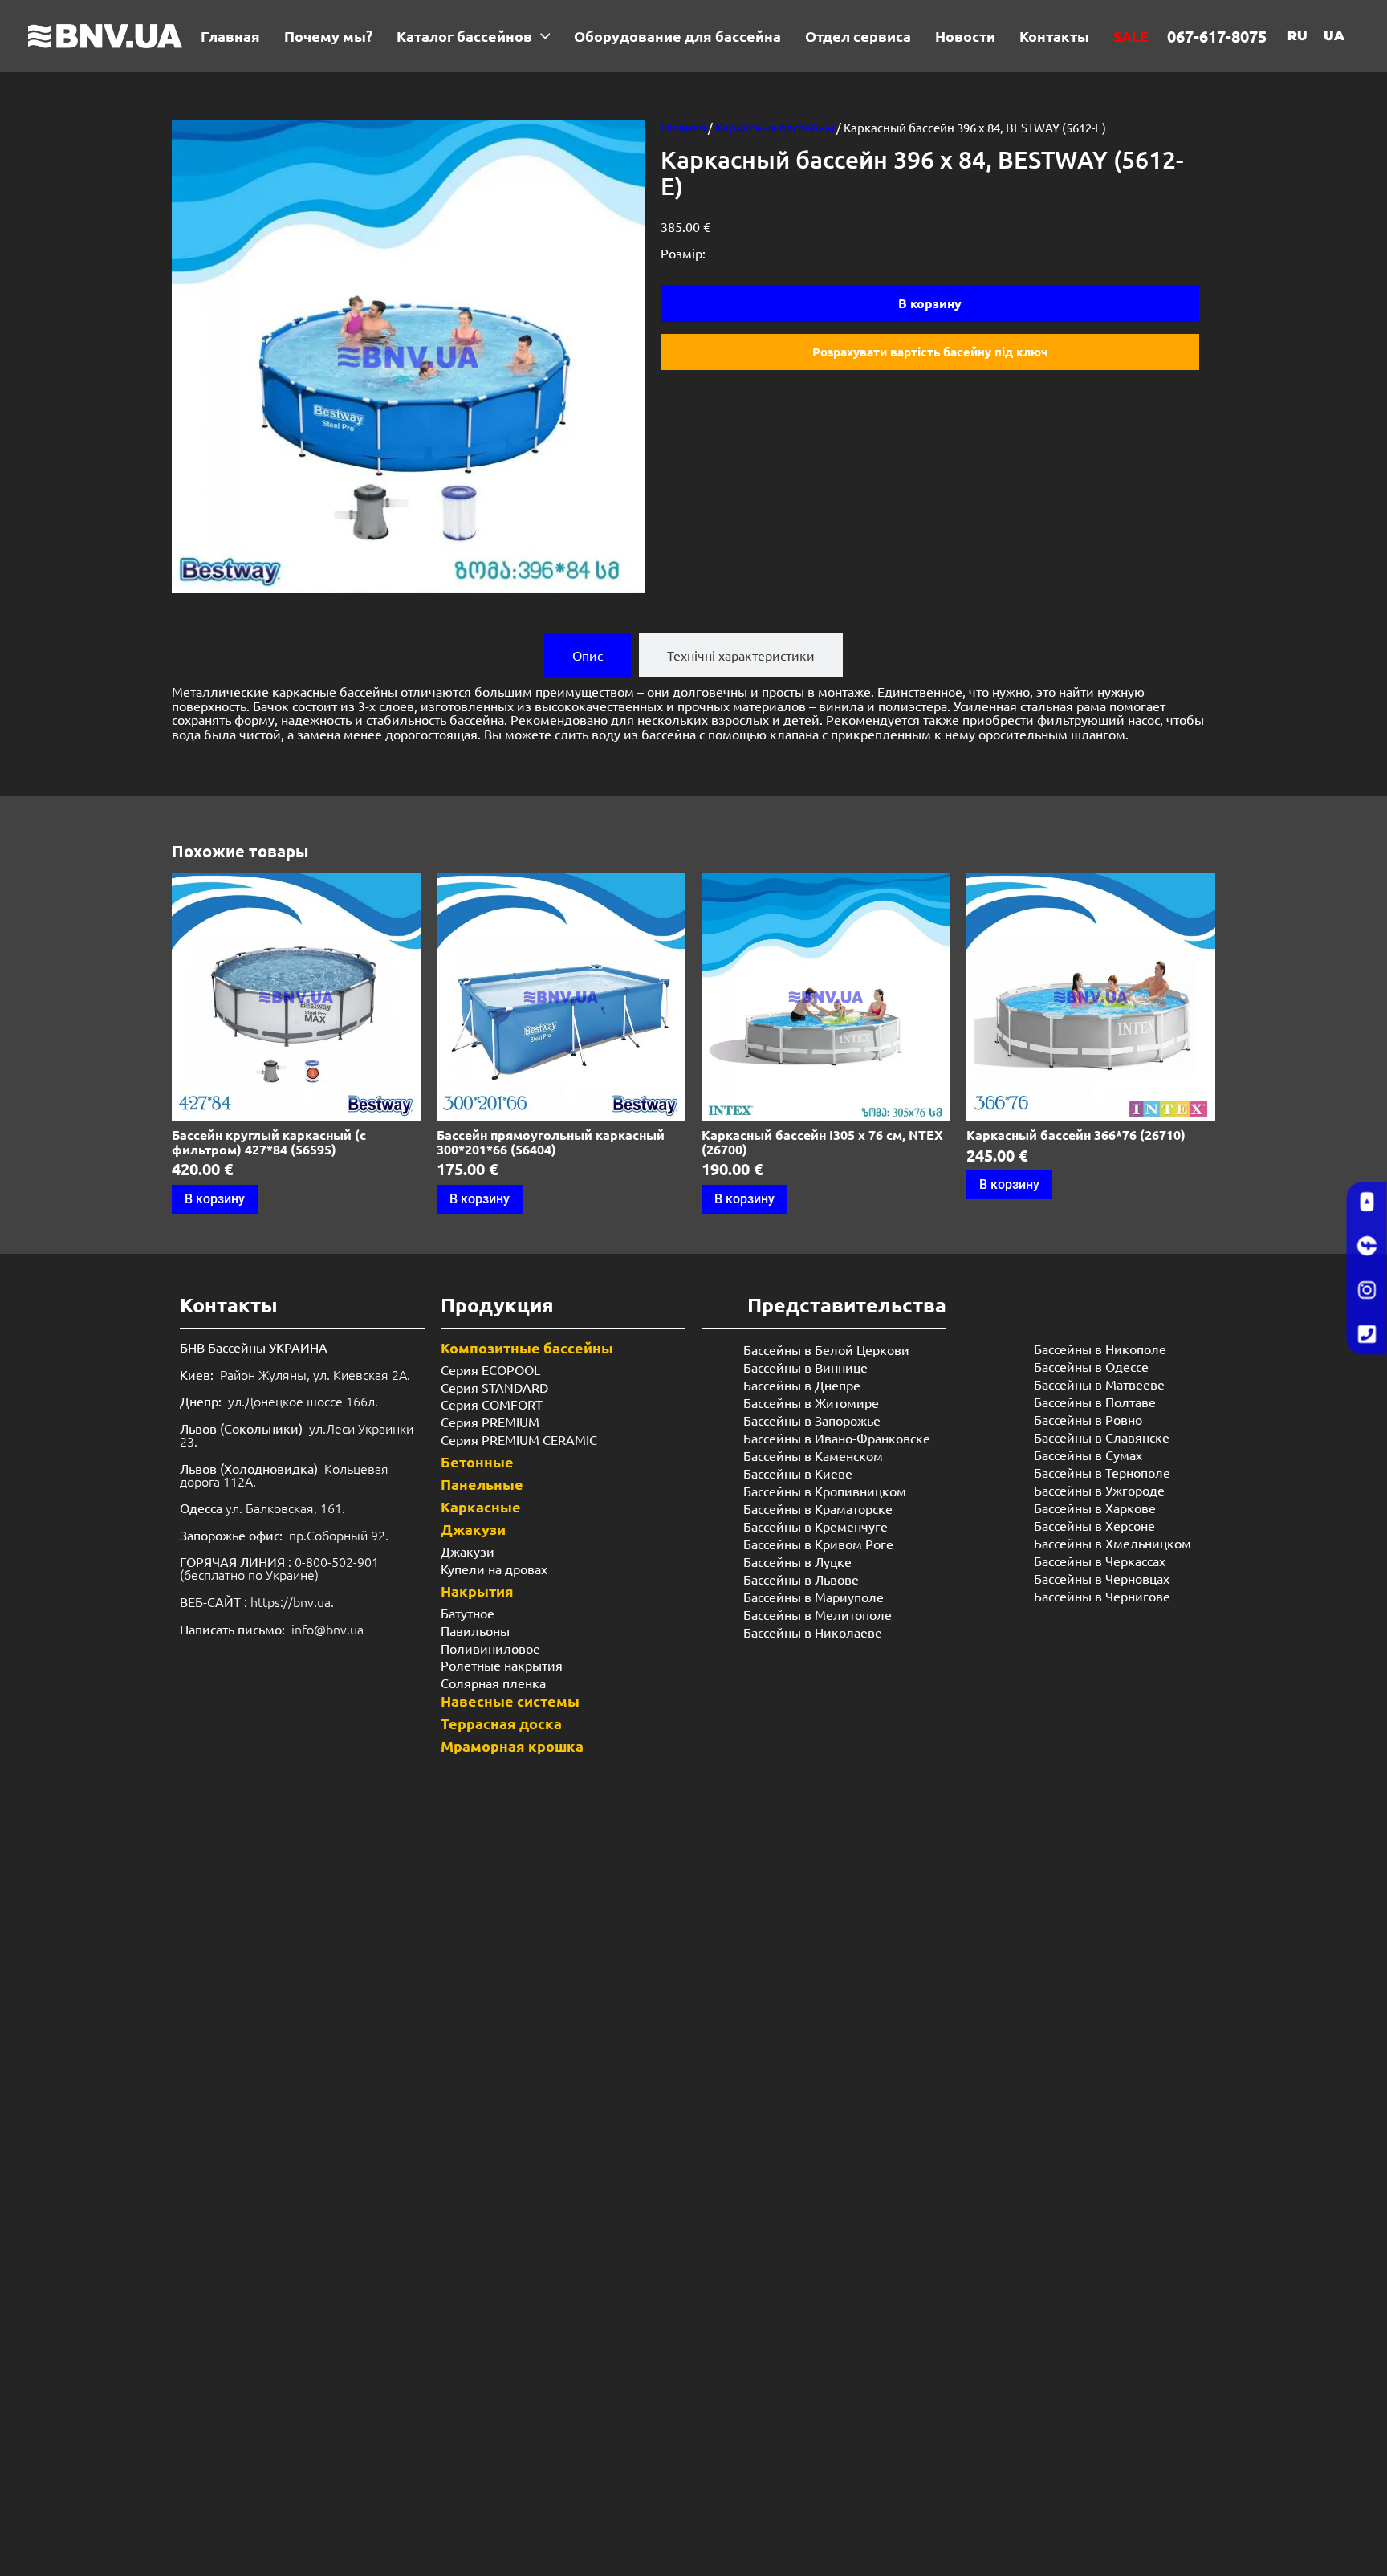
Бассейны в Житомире (811, 1402)
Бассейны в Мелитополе (818, 1614)
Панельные (482, 1484)
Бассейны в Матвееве (1099, 1384)
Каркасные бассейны (775, 127)
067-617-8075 (1217, 36)
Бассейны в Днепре (802, 1385)
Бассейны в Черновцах (1102, 1578)
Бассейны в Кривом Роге (818, 1544)
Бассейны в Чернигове (1102, 1596)
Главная (683, 127)
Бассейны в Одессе (1091, 1366)
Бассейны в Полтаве (1095, 1402)
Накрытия (477, 1591)
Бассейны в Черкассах (1100, 1561)
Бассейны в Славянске (1102, 1437)
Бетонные (477, 1461)
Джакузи (473, 1529)
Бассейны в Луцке (797, 1561)
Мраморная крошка (512, 1746)
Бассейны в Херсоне (1094, 1525)
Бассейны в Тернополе (1102, 1472)
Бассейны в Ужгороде (1099, 1490)
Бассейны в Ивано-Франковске (837, 1438)
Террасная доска (501, 1723)
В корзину (930, 303)
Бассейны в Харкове (1095, 1508)
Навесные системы (510, 1701)
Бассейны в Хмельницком (1112, 1543)
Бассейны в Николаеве (813, 1632)
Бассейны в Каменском (813, 1455)
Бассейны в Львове (801, 1579)
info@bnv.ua (327, 1629)
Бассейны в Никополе (1100, 1349)
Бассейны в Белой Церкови (826, 1349)
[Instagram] (1367, 1290)
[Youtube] (1367, 1202)
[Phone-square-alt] (1367, 1334)
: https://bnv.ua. (257, 1601)
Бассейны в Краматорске (818, 1508)
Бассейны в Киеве (798, 1473)
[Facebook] (1367, 1246)
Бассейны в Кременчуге (816, 1526)
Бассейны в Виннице (805, 1367)
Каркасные (481, 1506)
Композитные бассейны (527, 1347)
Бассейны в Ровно (1088, 1419)
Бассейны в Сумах (1088, 1455)
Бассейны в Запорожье (812, 1420)
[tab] (588, 655)
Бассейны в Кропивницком (825, 1491)
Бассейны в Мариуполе (813, 1597)
